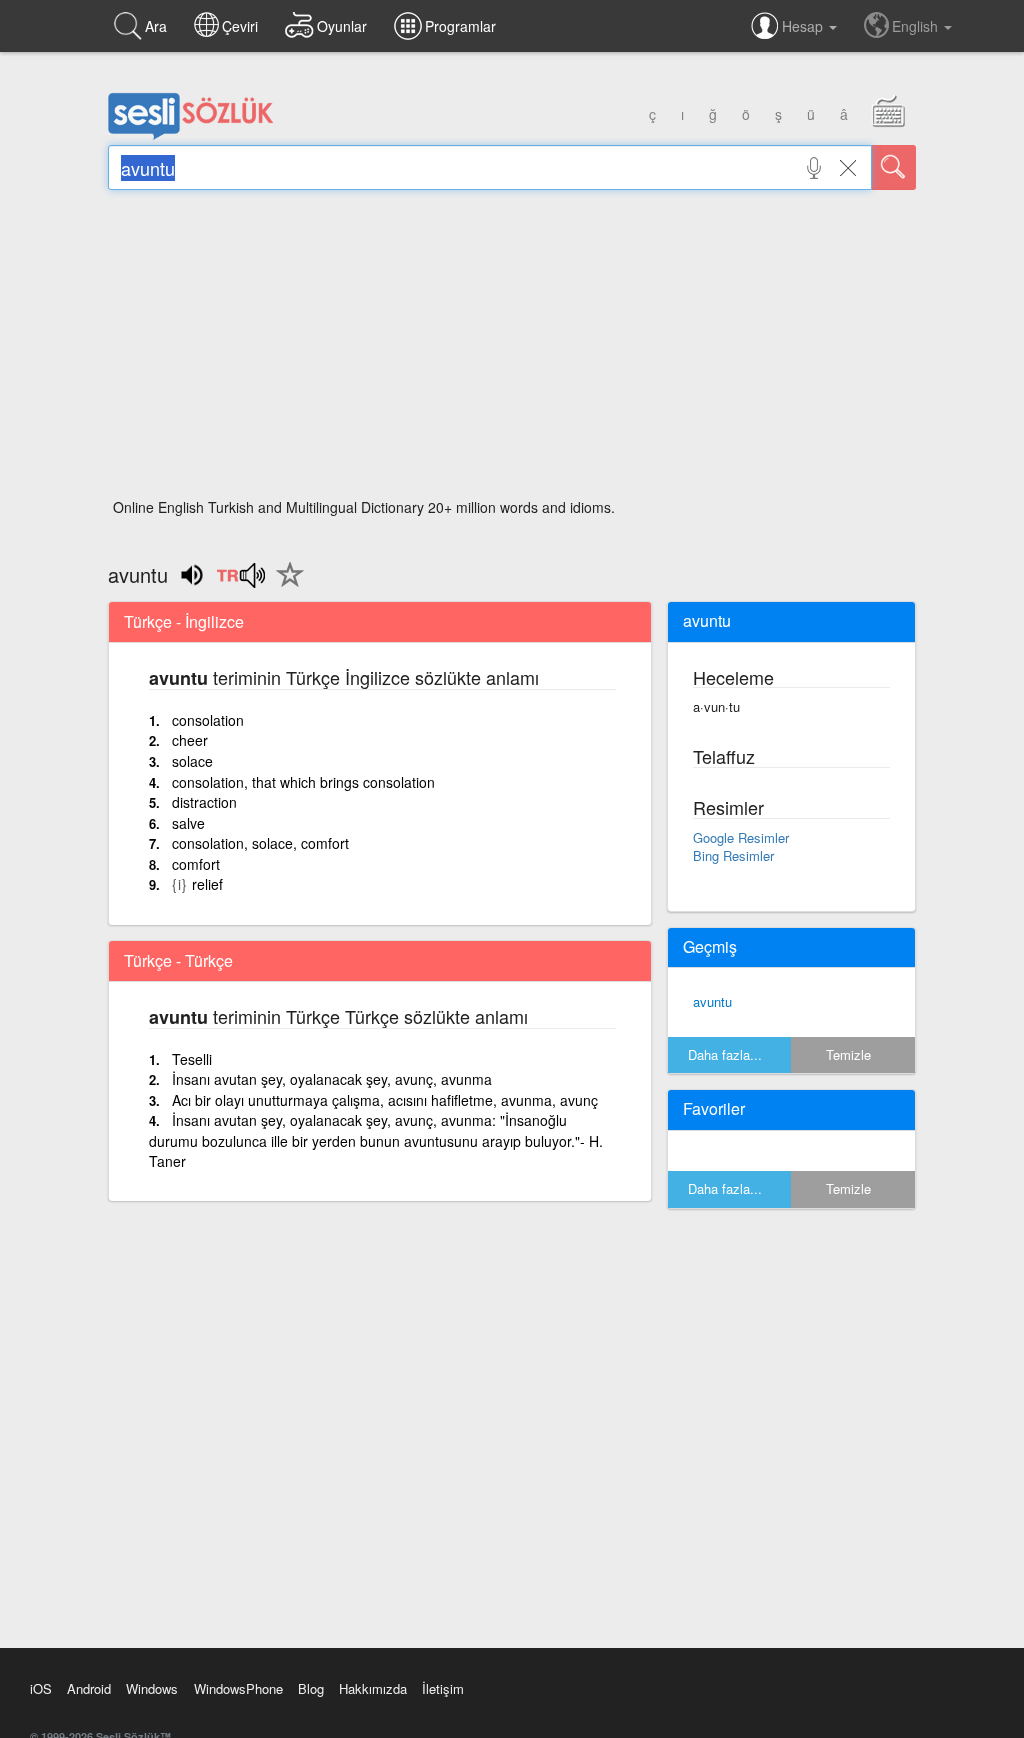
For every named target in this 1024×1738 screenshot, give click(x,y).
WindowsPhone (238, 1688)
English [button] (917, 26)
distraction (204, 802)
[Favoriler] (285, 586)
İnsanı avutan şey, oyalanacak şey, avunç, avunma (332, 1079)
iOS (41, 1688)
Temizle (848, 1054)
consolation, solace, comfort (260, 843)
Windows (152, 1688)
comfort (196, 864)
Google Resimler (741, 837)
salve (188, 823)
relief (207, 884)
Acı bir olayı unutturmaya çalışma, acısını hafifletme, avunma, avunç (385, 1100)
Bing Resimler (733, 855)
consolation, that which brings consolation (303, 782)
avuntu (712, 1001)
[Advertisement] (512, 350)
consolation (208, 720)
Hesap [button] (804, 26)
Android (89, 1688)
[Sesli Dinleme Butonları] (240, 582)
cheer (190, 740)
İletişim (443, 1688)
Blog (311, 1688)
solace (192, 761)
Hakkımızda (373, 1688)
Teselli (192, 1059)
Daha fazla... (725, 1054)
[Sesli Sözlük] (191, 135)
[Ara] (894, 167)
